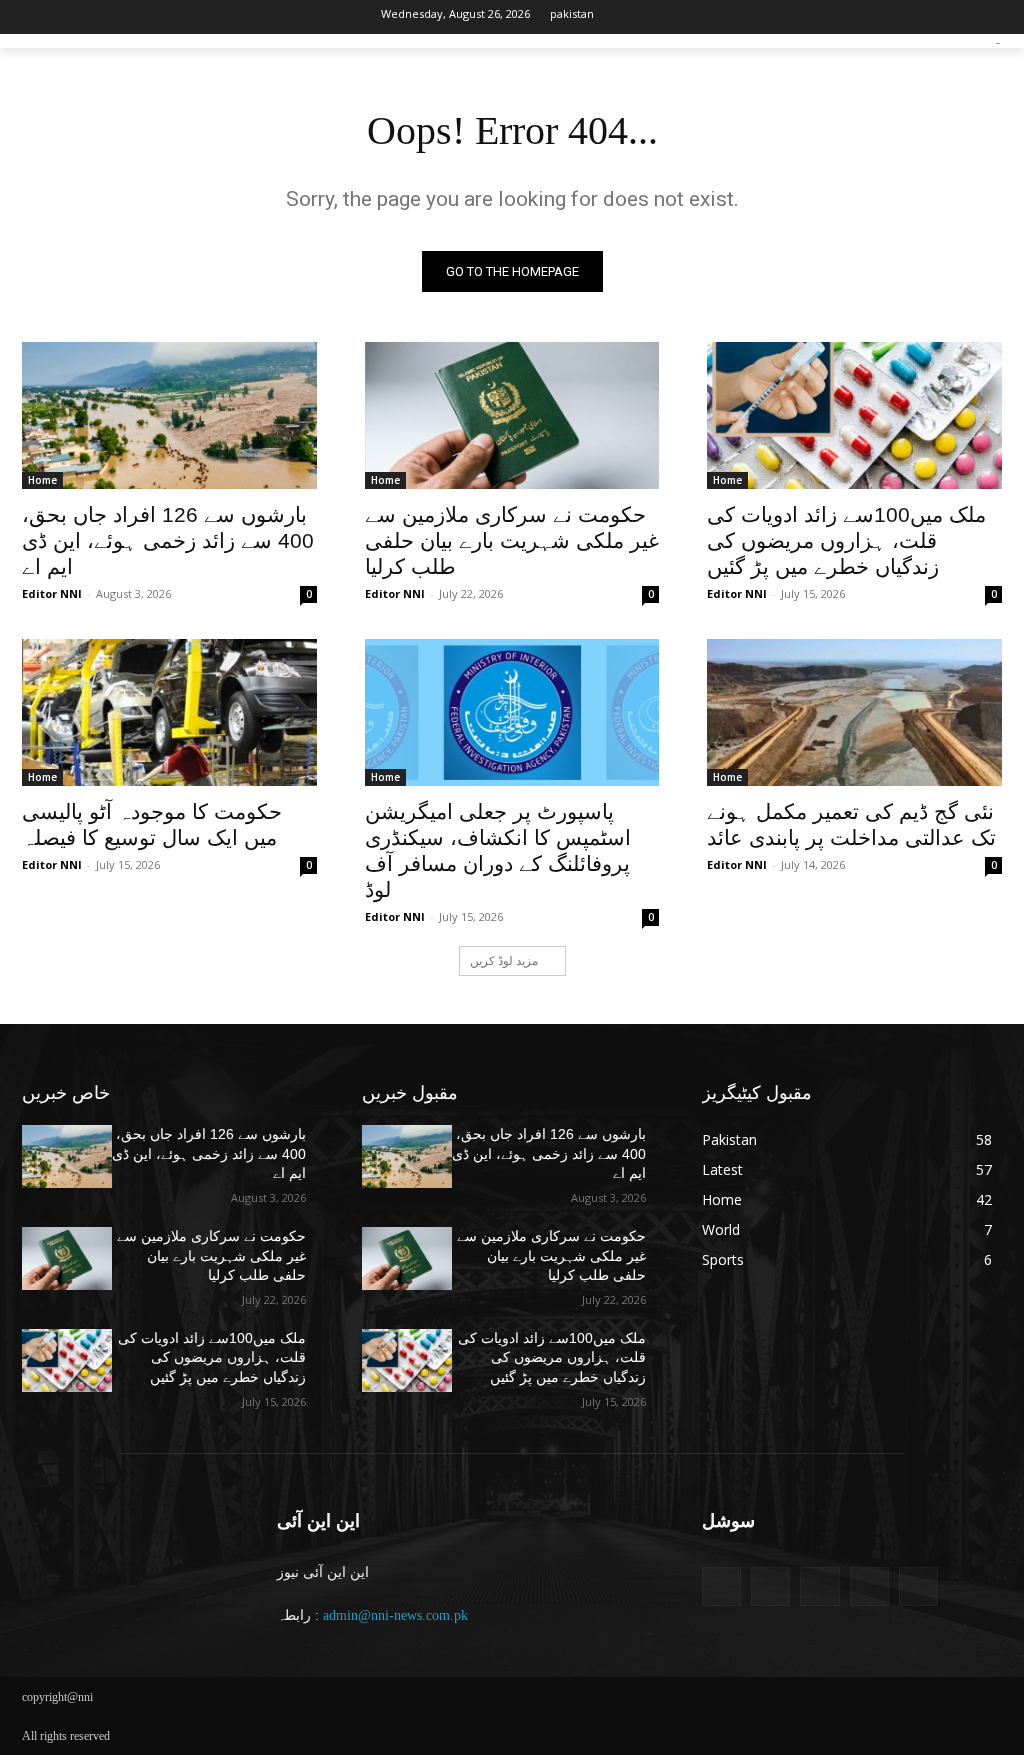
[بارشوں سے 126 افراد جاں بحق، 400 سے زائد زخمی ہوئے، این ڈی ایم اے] (169, 415)
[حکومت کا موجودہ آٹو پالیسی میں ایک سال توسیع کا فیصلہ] (169, 712)
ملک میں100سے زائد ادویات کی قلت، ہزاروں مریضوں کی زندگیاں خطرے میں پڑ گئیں (846, 540)
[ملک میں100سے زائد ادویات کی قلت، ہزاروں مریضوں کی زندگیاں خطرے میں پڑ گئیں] (854, 415)
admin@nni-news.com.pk (395, 1615)
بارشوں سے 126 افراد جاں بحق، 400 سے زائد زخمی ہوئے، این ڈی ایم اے (168, 540)
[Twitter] (103, 17)
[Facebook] (36, 17)
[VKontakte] (918, 1586)
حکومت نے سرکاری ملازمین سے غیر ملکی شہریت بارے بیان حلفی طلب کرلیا (512, 540)
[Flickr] (819, 1586)
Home (42, 480)
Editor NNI (52, 593)
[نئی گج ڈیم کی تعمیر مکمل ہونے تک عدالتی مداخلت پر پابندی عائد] (854, 712)
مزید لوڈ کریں (504, 960)
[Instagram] (70, 17)
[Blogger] (721, 1586)
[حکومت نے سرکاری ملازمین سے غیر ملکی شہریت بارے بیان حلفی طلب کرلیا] (512, 415)
